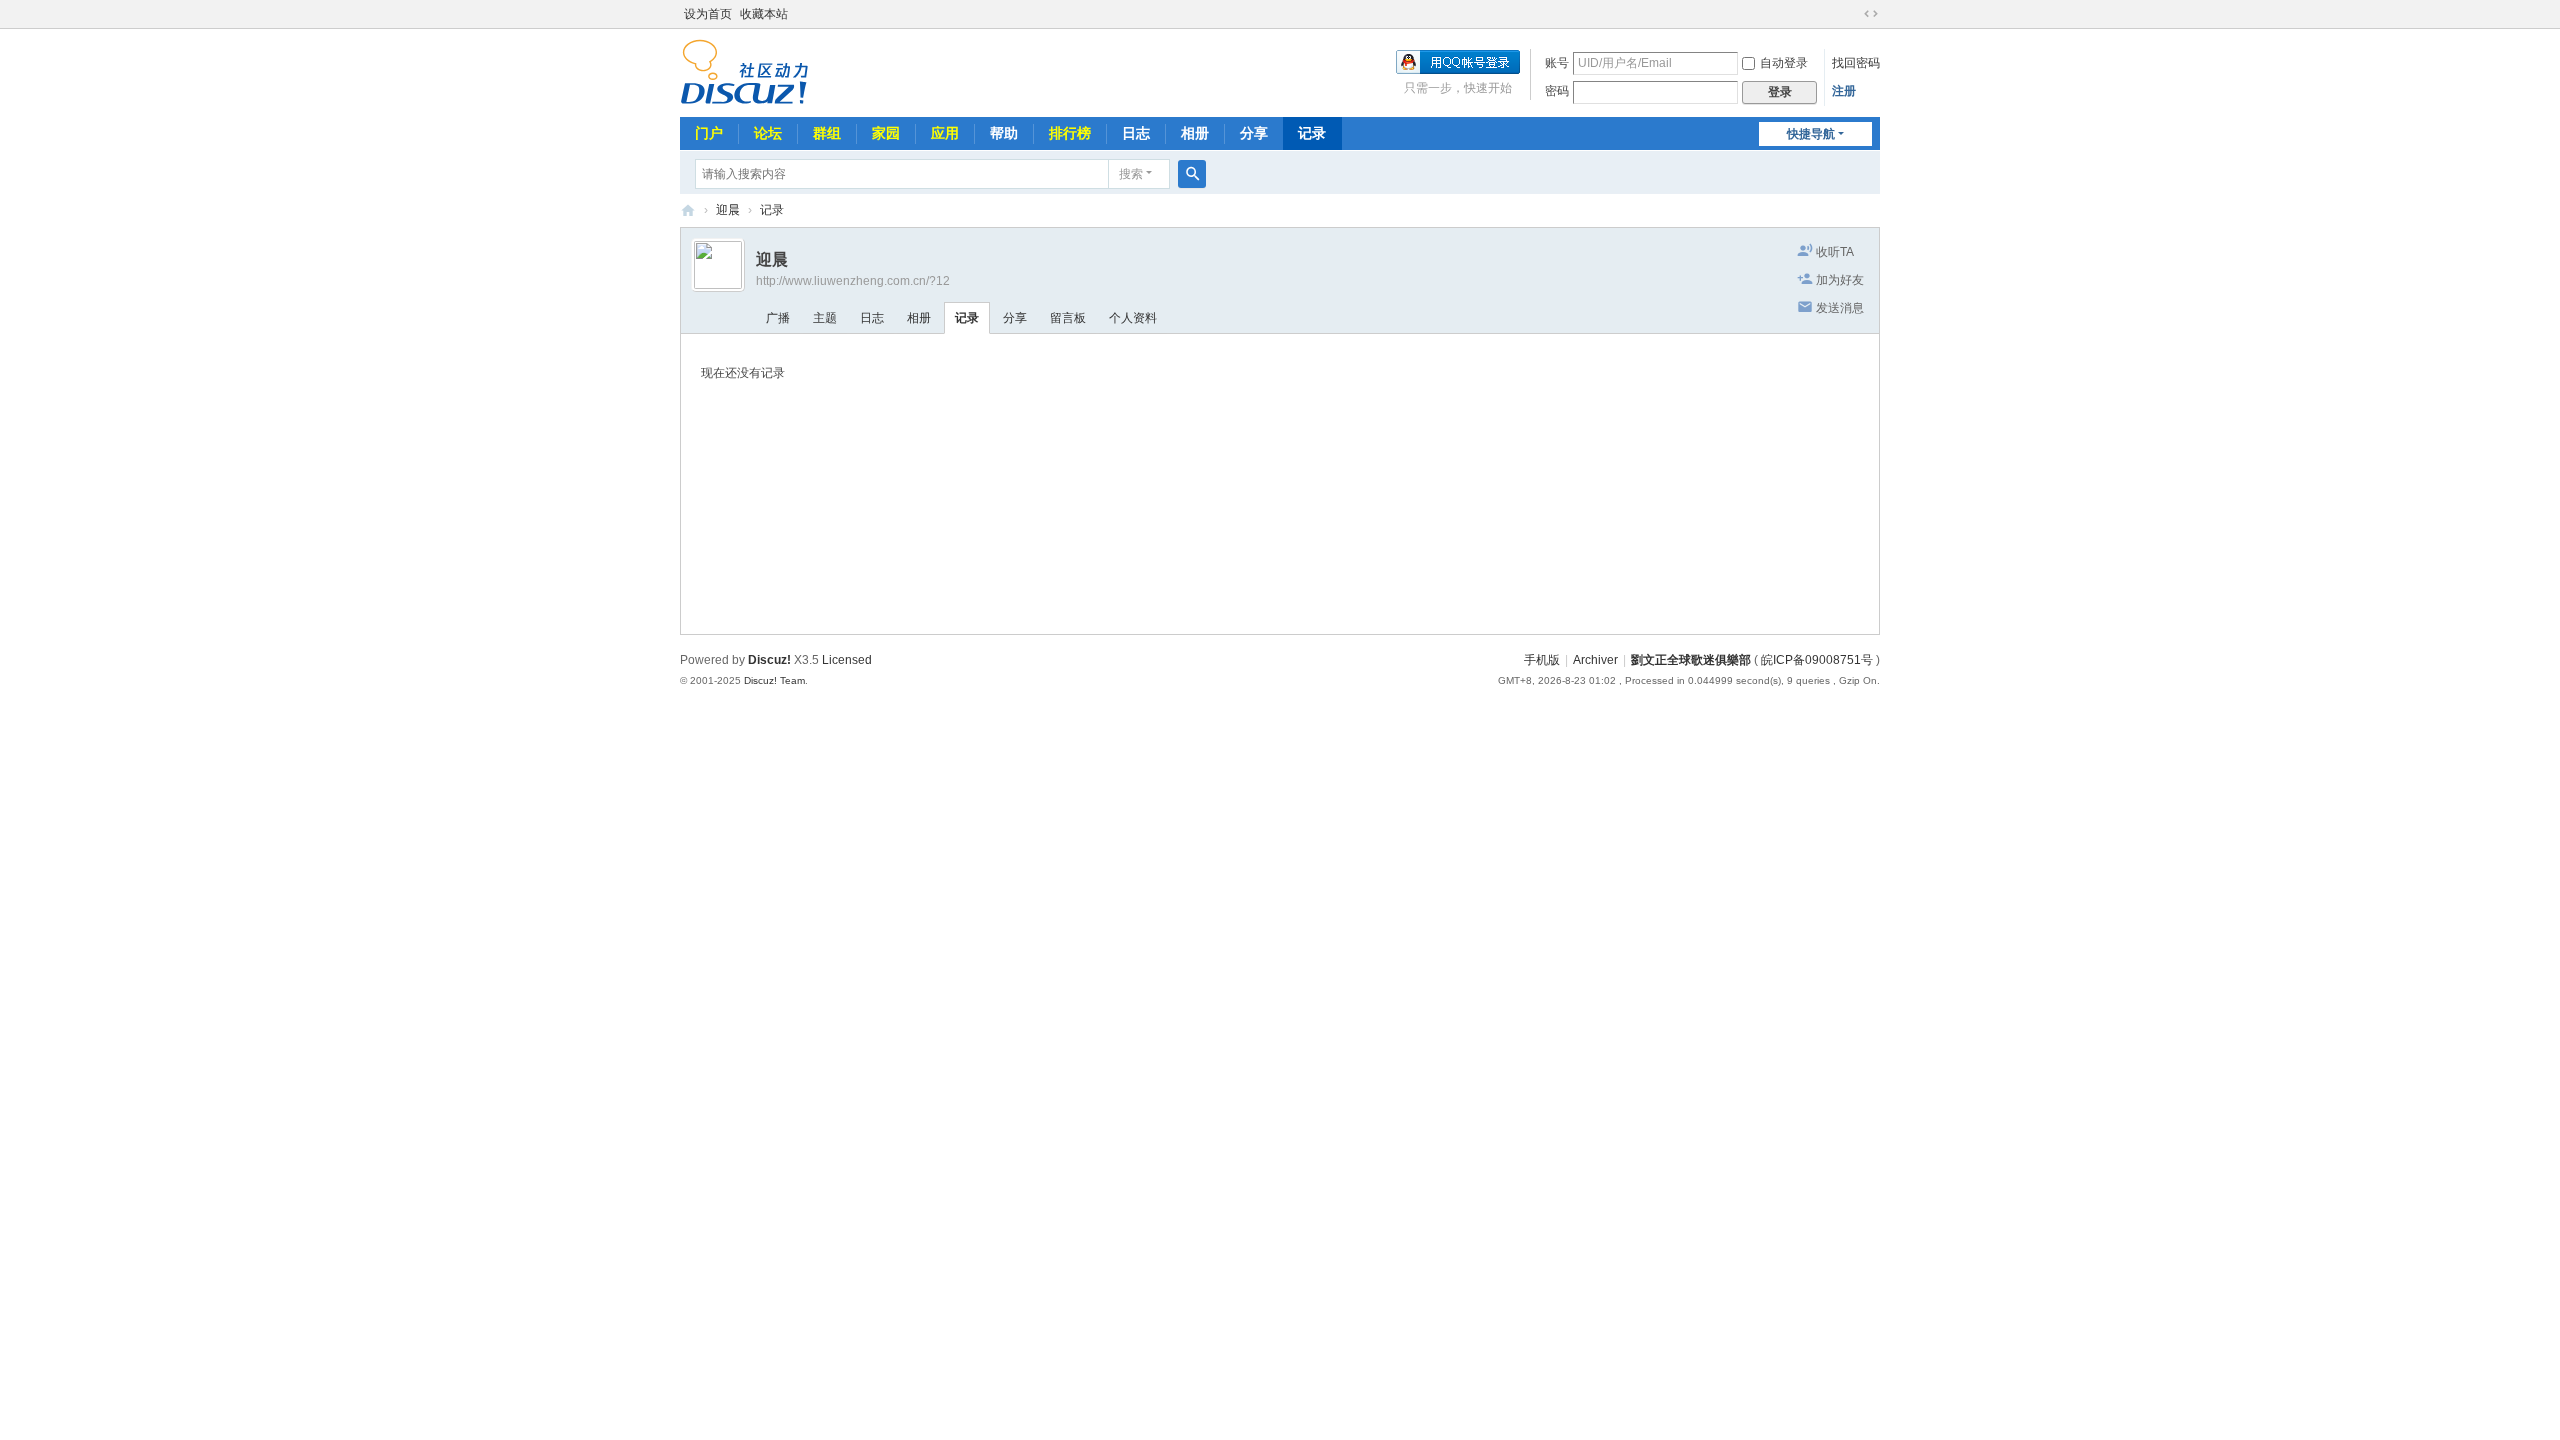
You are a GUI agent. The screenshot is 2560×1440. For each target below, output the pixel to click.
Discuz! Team (774, 680)
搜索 (1131, 174)
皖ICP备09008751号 (1817, 660)
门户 (709, 133)
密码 (1557, 91)
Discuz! (769, 660)
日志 (1136, 133)
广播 (778, 318)
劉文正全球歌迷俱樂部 (688, 210)
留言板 (1068, 318)
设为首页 (708, 14)
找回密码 (1856, 63)
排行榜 (1070, 133)
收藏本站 (764, 14)
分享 (1254, 133)
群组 (827, 133)
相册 (1195, 133)
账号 (1557, 63)
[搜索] (1192, 174)
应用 (945, 133)
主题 (825, 318)
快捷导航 (1811, 134)
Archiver (1595, 660)
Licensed (847, 660)
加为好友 (1840, 280)
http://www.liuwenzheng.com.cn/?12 (853, 281)
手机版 (1542, 660)
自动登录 (1784, 63)
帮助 (1004, 133)
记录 (1312, 133)
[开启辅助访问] (1852, 14)
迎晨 (728, 210)
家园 (886, 133)
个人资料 (1133, 318)
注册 (1844, 91)
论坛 (768, 133)
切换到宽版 (1871, 14)
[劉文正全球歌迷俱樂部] (744, 71)
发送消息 (1840, 308)
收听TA (1835, 252)
